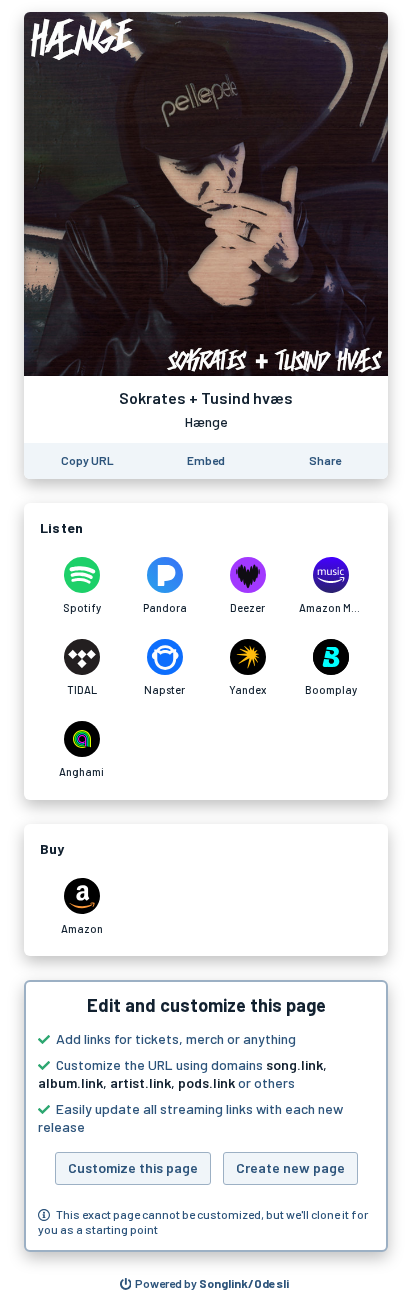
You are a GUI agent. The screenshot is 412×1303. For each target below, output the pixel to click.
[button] (206, 1116)
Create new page (290, 1167)
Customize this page (133, 1167)
